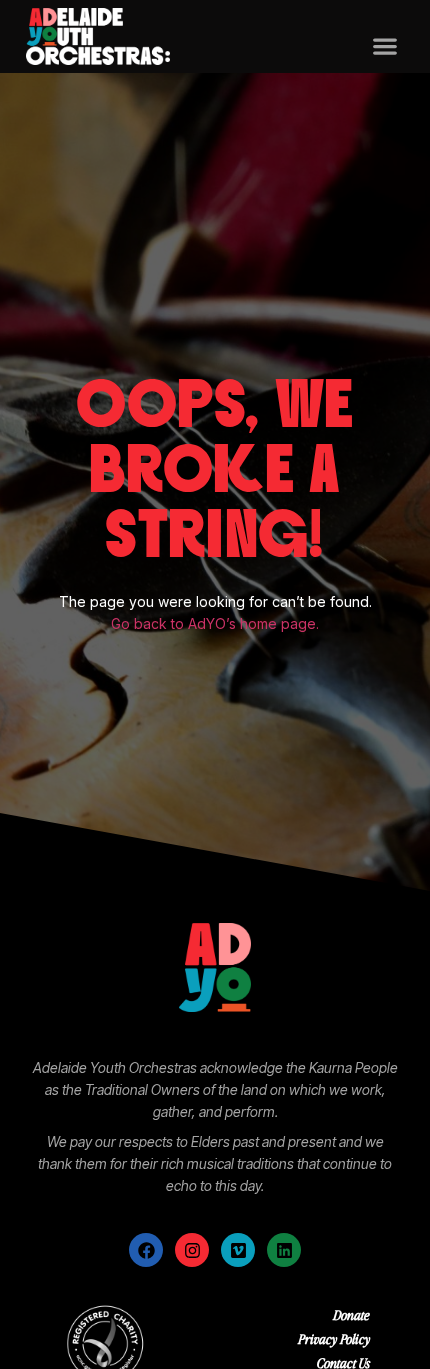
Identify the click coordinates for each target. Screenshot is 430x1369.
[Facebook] (146, 1250)
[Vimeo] (238, 1250)
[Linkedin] (284, 1250)
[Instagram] (192, 1250)
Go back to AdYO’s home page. (215, 623)
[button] (384, 46)
